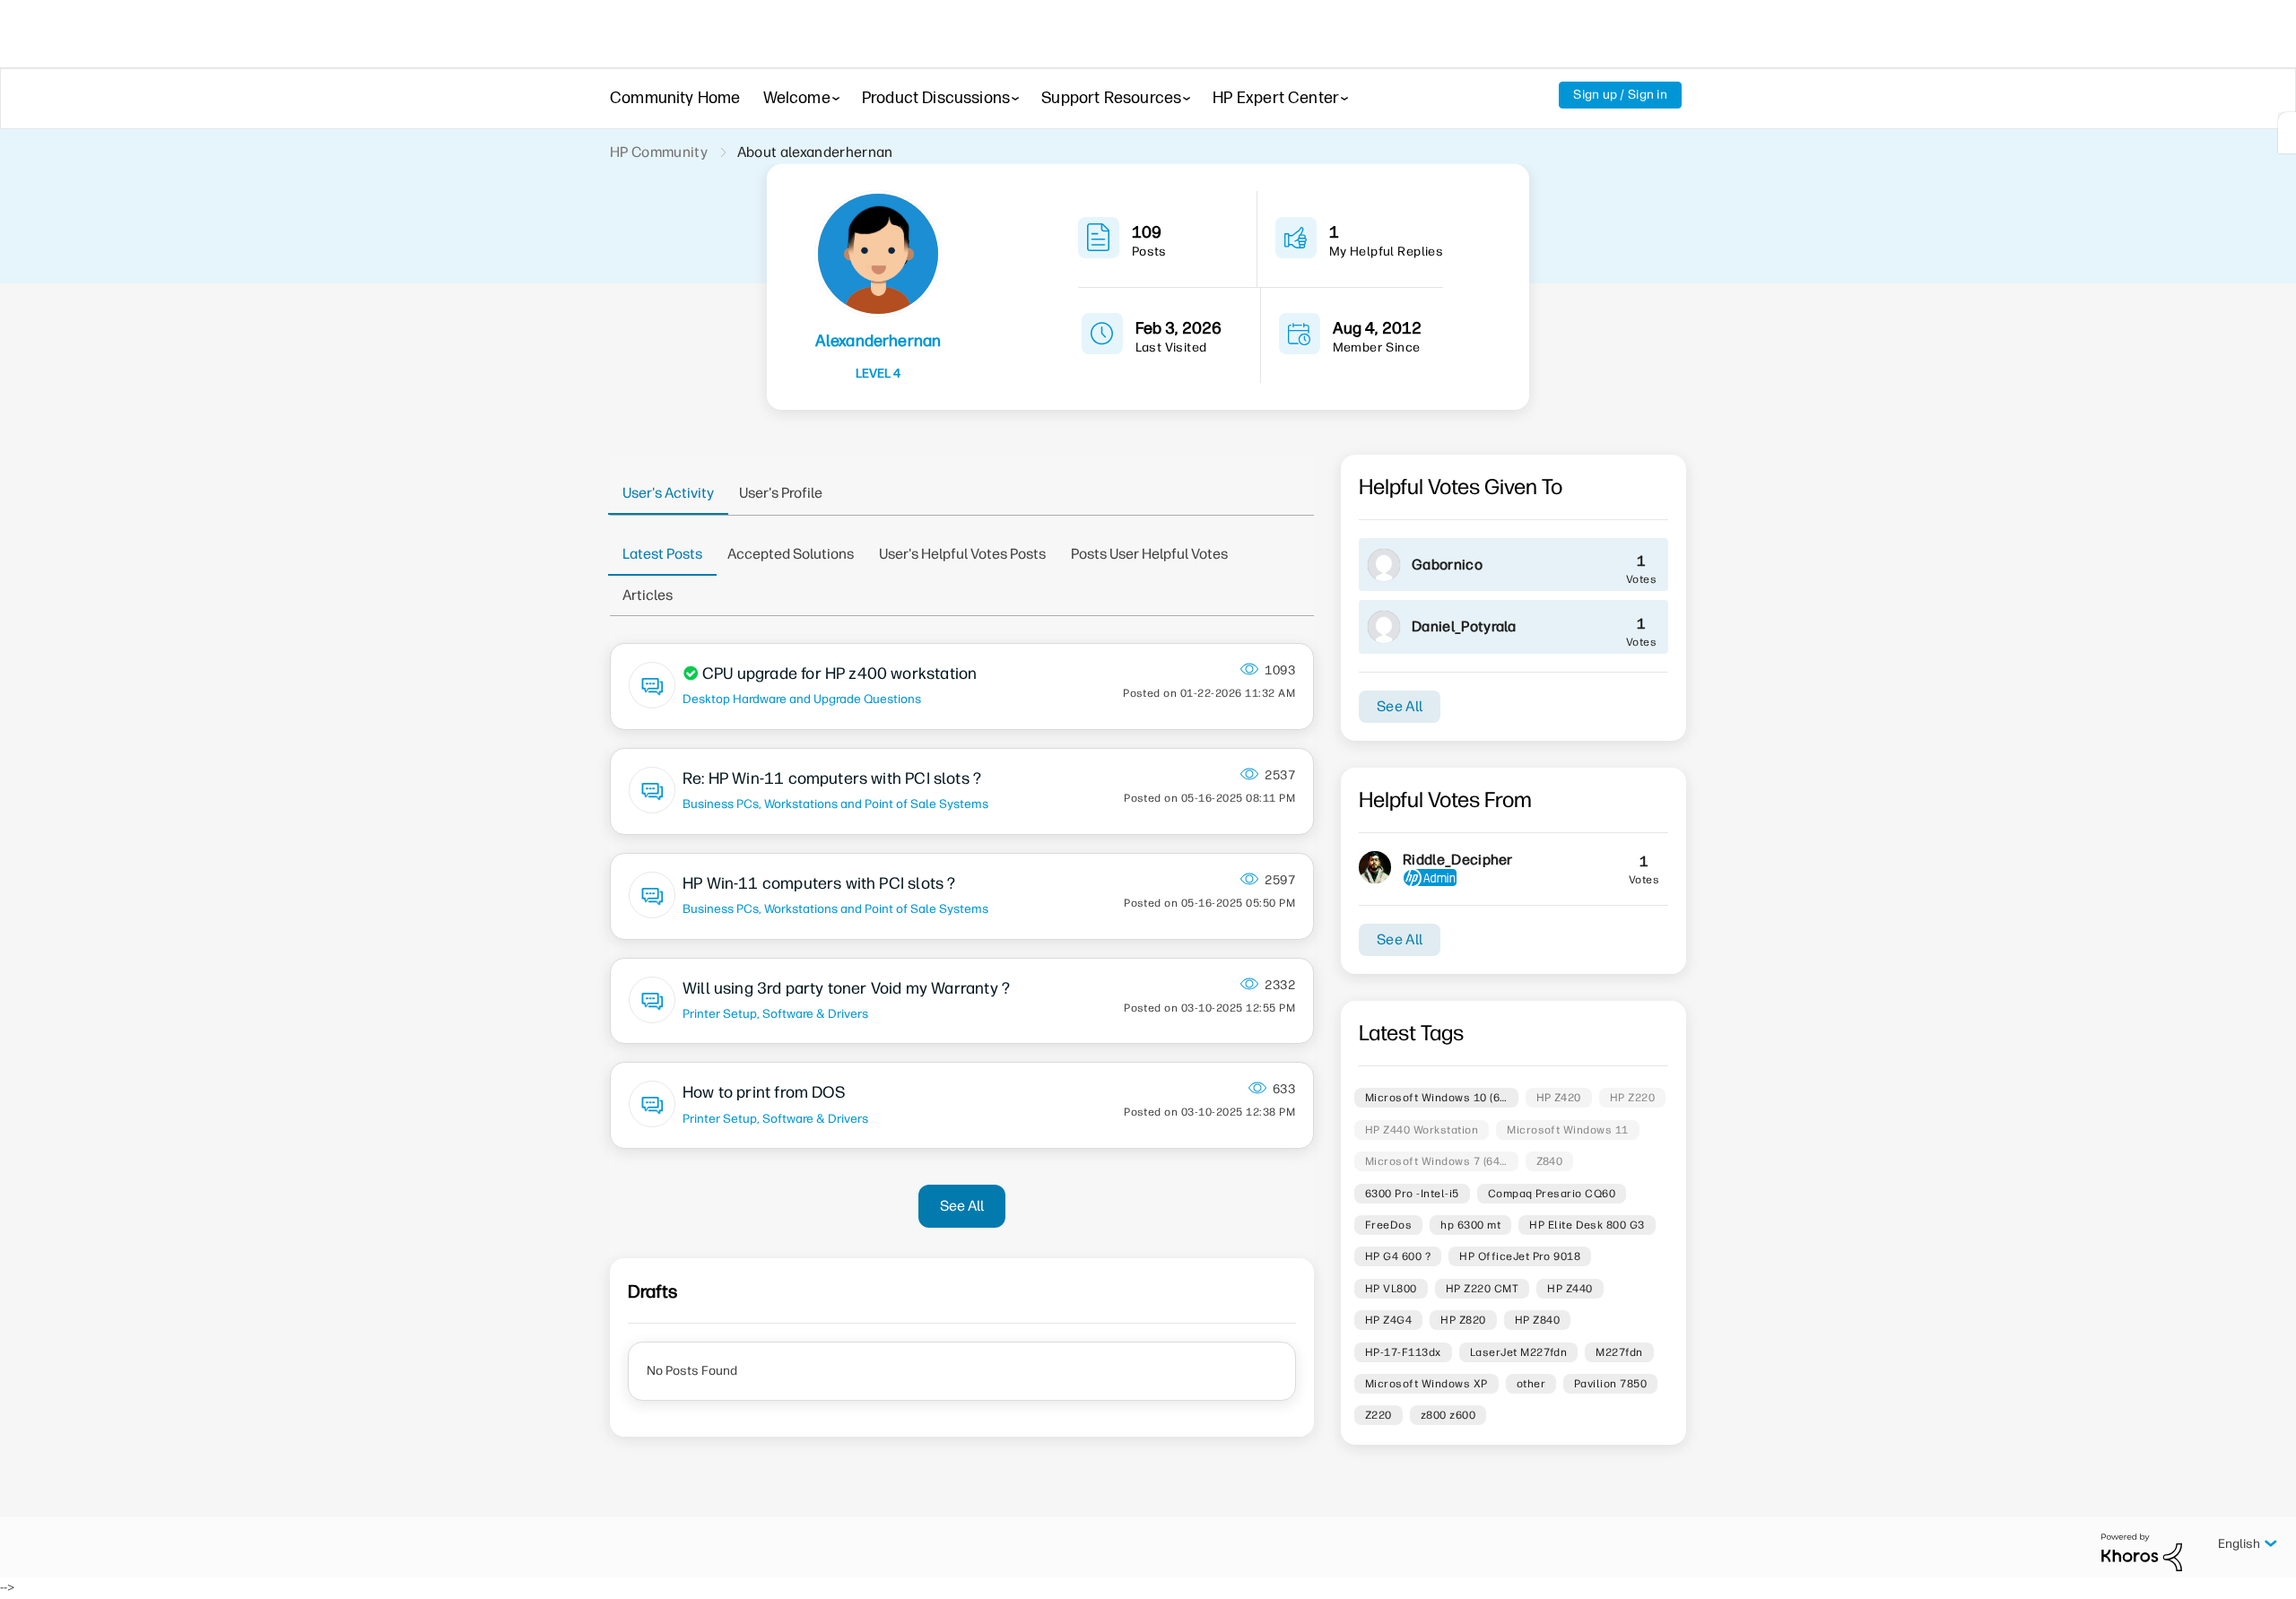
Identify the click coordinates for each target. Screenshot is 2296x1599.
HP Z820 (1463, 1320)
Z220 (1378, 1415)
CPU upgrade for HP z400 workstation (839, 673)
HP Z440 (1570, 1289)
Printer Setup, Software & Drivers (775, 1013)
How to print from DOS (764, 1092)
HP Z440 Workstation (1422, 1130)
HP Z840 (1537, 1320)
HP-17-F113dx (1403, 1352)
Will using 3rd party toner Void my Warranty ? (846, 988)
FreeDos (1388, 1225)
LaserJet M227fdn (1519, 1352)
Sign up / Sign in (1620, 95)
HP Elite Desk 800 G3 (1587, 1225)
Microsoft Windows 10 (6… (1436, 1098)
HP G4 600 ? (1398, 1256)
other (1531, 1384)
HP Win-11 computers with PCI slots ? (819, 883)
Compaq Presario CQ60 (1552, 1194)
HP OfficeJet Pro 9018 (1520, 1256)
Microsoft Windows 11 (1568, 1130)
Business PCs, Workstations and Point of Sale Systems (835, 804)
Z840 (1550, 1161)
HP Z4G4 (1388, 1320)
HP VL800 (1391, 1289)
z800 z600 (1448, 1415)
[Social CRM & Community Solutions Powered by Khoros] (2142, 1552)
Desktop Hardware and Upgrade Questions (802, 699)
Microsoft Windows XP (1426, 1384)
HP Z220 (1632, 1098)
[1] (2287, 133)
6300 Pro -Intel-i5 (1412, 1194)
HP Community (659, 152)
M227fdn (1619, 1352)
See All (962, 1206)
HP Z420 (1559, 1098)
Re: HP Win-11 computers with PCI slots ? (832, 778)
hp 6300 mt (1470, 1225)
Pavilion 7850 (1610, 1384)
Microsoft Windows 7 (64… (1436, 1161)
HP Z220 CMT (1482, 1289)
